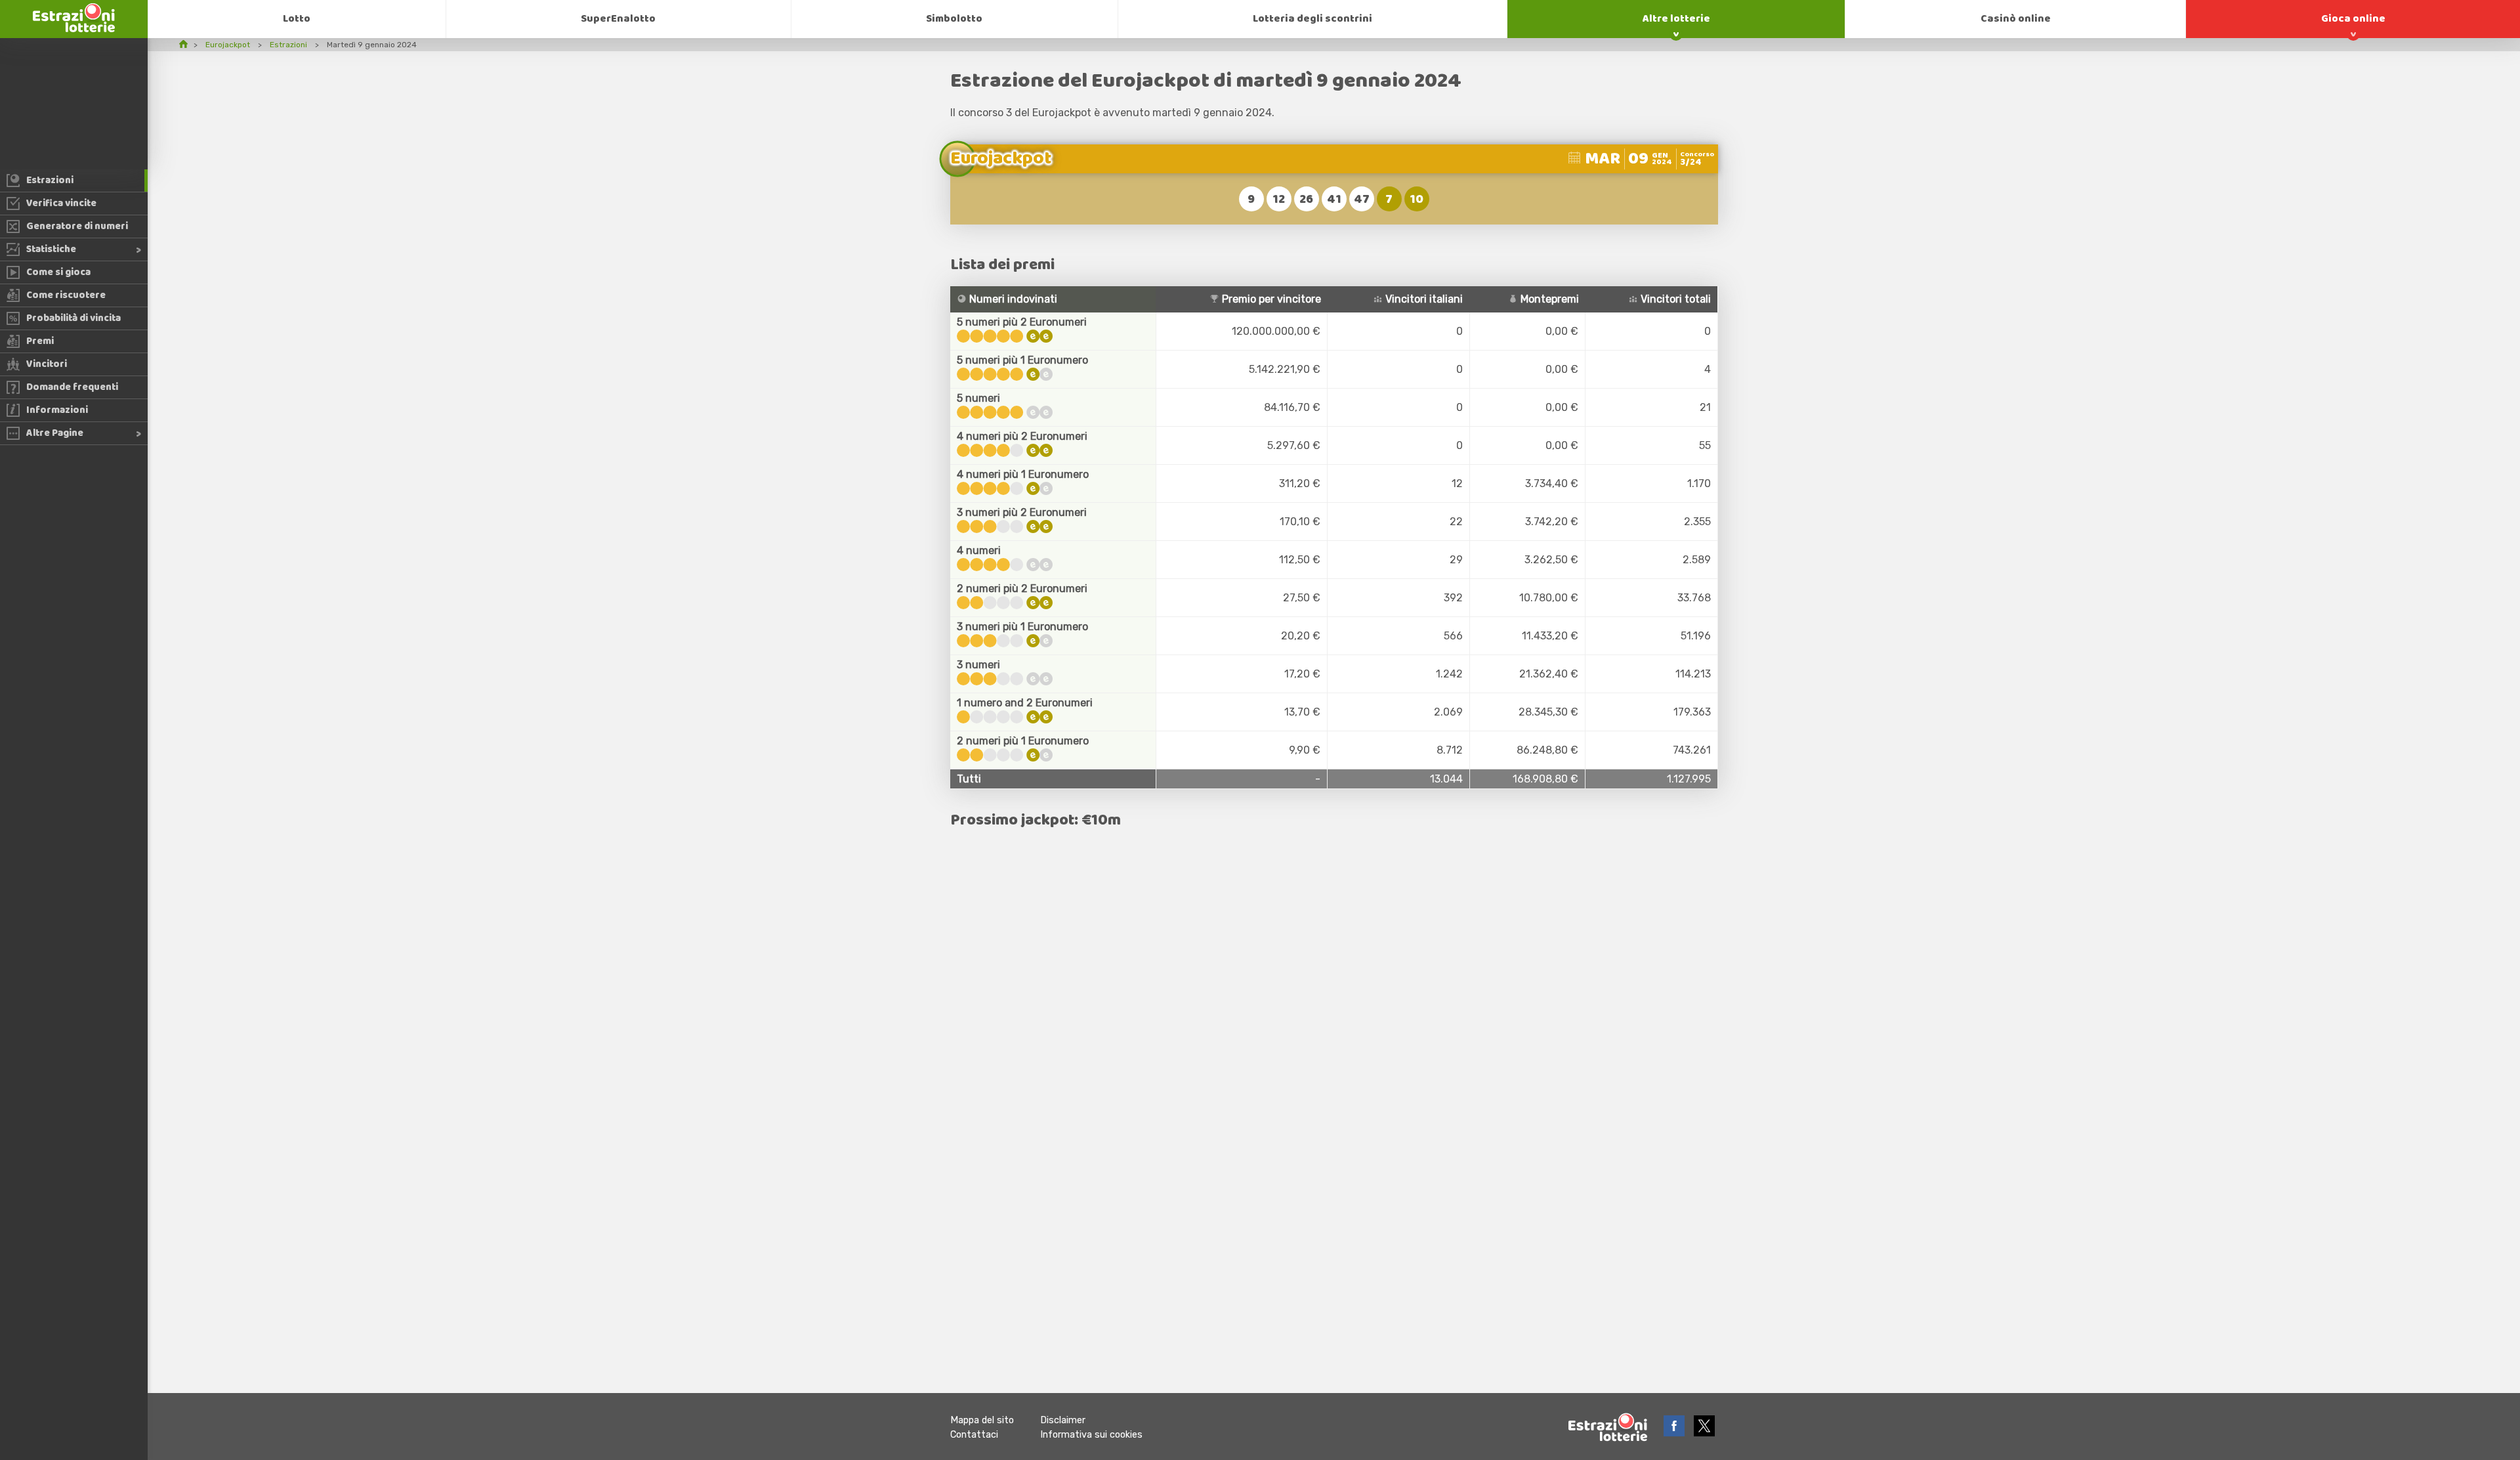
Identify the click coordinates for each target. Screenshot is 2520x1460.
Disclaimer (1063, 1420)
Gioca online (2353, 19)
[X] (1704, 1433)
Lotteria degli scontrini (1312, 19)
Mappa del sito (982, 1420)
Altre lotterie (1676, 19)
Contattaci (974, 1435)
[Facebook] (1675, 1433)
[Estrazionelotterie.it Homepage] (74, 29)
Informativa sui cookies (1091, 1435)
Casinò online (2016, 19)
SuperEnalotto (618, 19)
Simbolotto (954, 19)
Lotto (297, 19)
